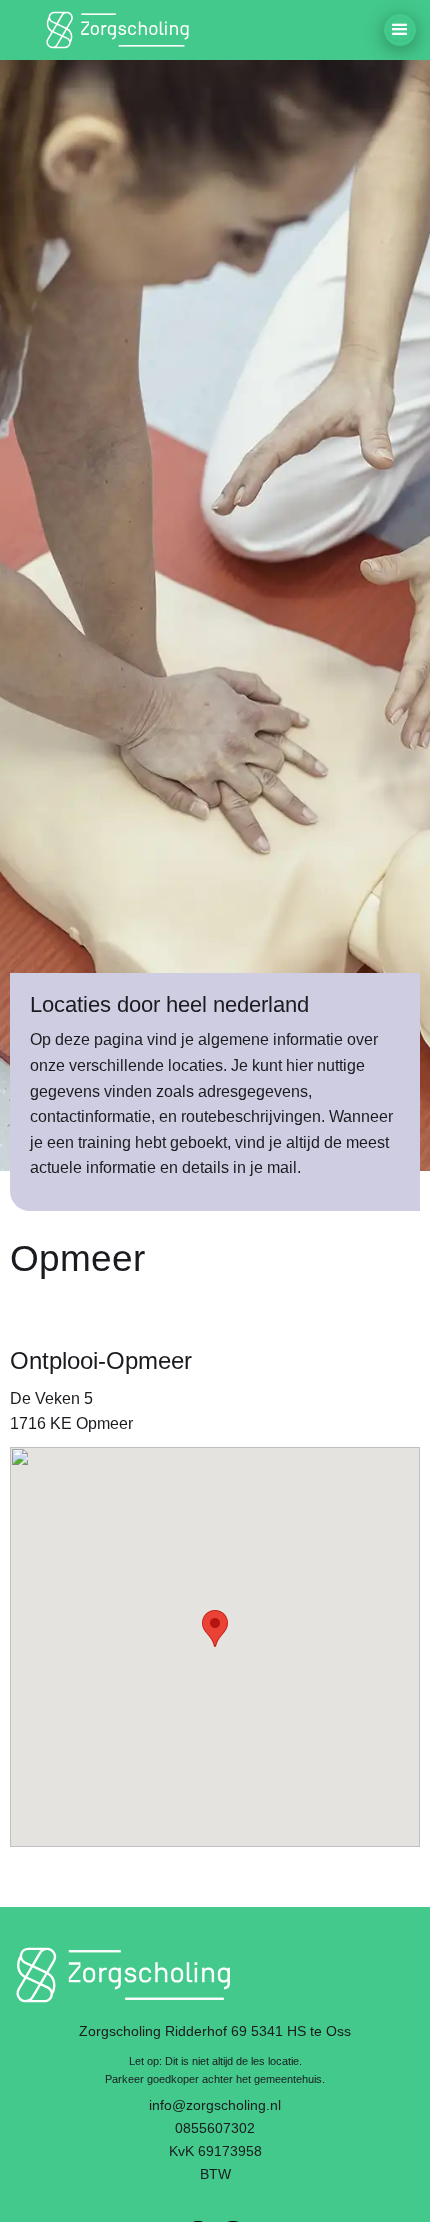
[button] (400, 30)
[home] (120, 30)
